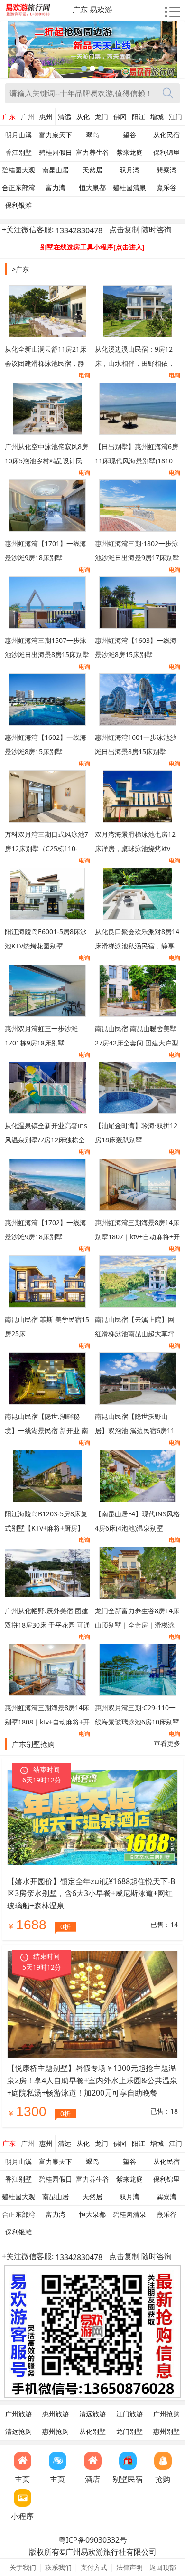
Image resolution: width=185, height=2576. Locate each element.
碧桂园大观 (18, 170)
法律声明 (129, 2567)
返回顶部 (163, 2567)
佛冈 (120, 117)
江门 (176, 117)
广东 (9, 117)
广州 (28, 117)
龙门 (102, 117)
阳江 (139, 117)
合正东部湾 (18, 188)
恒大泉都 (92, 188)
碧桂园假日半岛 (55, 155)
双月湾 (129, 170)
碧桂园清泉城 (129, 190)
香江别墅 (18, 153)
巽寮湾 (166, 170)
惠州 (46, 117)
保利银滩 (18, 205)
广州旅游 (18, 2414)
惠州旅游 (55, 2414)
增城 (157, 117)
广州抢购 (166, 2414)
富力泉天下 (55, 135)
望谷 (129, 135)
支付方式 (94, 2567)
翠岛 (92, 135)
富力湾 (55, 188)
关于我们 (23, 2567)
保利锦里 (166, 153)
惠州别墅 (166, 2432)
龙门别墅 (129, 2432)
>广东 (20, 269)
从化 (83, 117)
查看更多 (167, 1743)
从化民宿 (166, 135)
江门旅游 (129, 2414)
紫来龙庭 (129, 153)
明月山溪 (18, 135)
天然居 (92, 170)
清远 (65, 117)
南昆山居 (55, 170)
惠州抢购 (55, 2432)
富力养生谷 (92, 153)
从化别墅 (92, 2432)
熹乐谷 (166, 188)
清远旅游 (92, 2414)
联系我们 (58, 2567)
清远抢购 (18, 2432)
